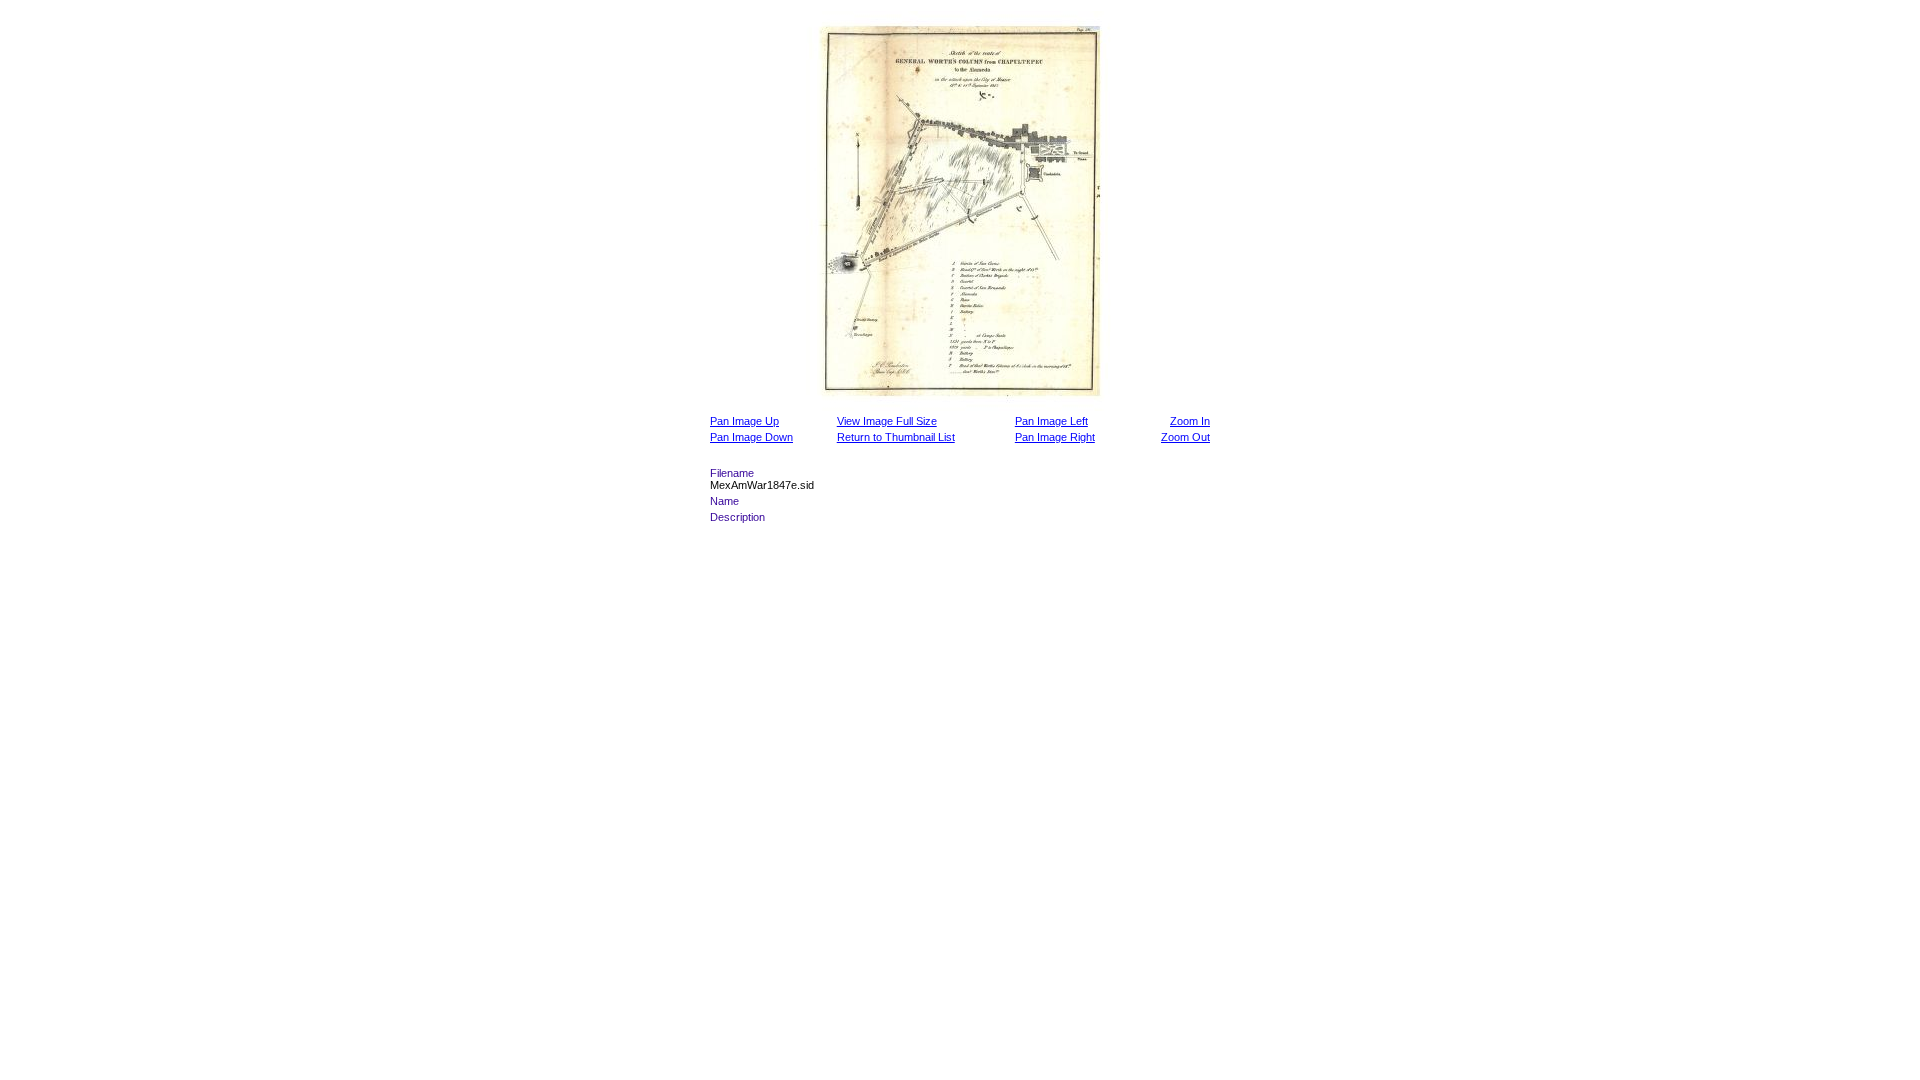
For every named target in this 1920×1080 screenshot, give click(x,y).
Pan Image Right (1055, 437)
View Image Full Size (887, 421)
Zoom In (1190, 421)
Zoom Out (1185, 437)
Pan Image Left (1051, 421)
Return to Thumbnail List (896, 437)
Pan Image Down (751, 437)
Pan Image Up (744, 421)
